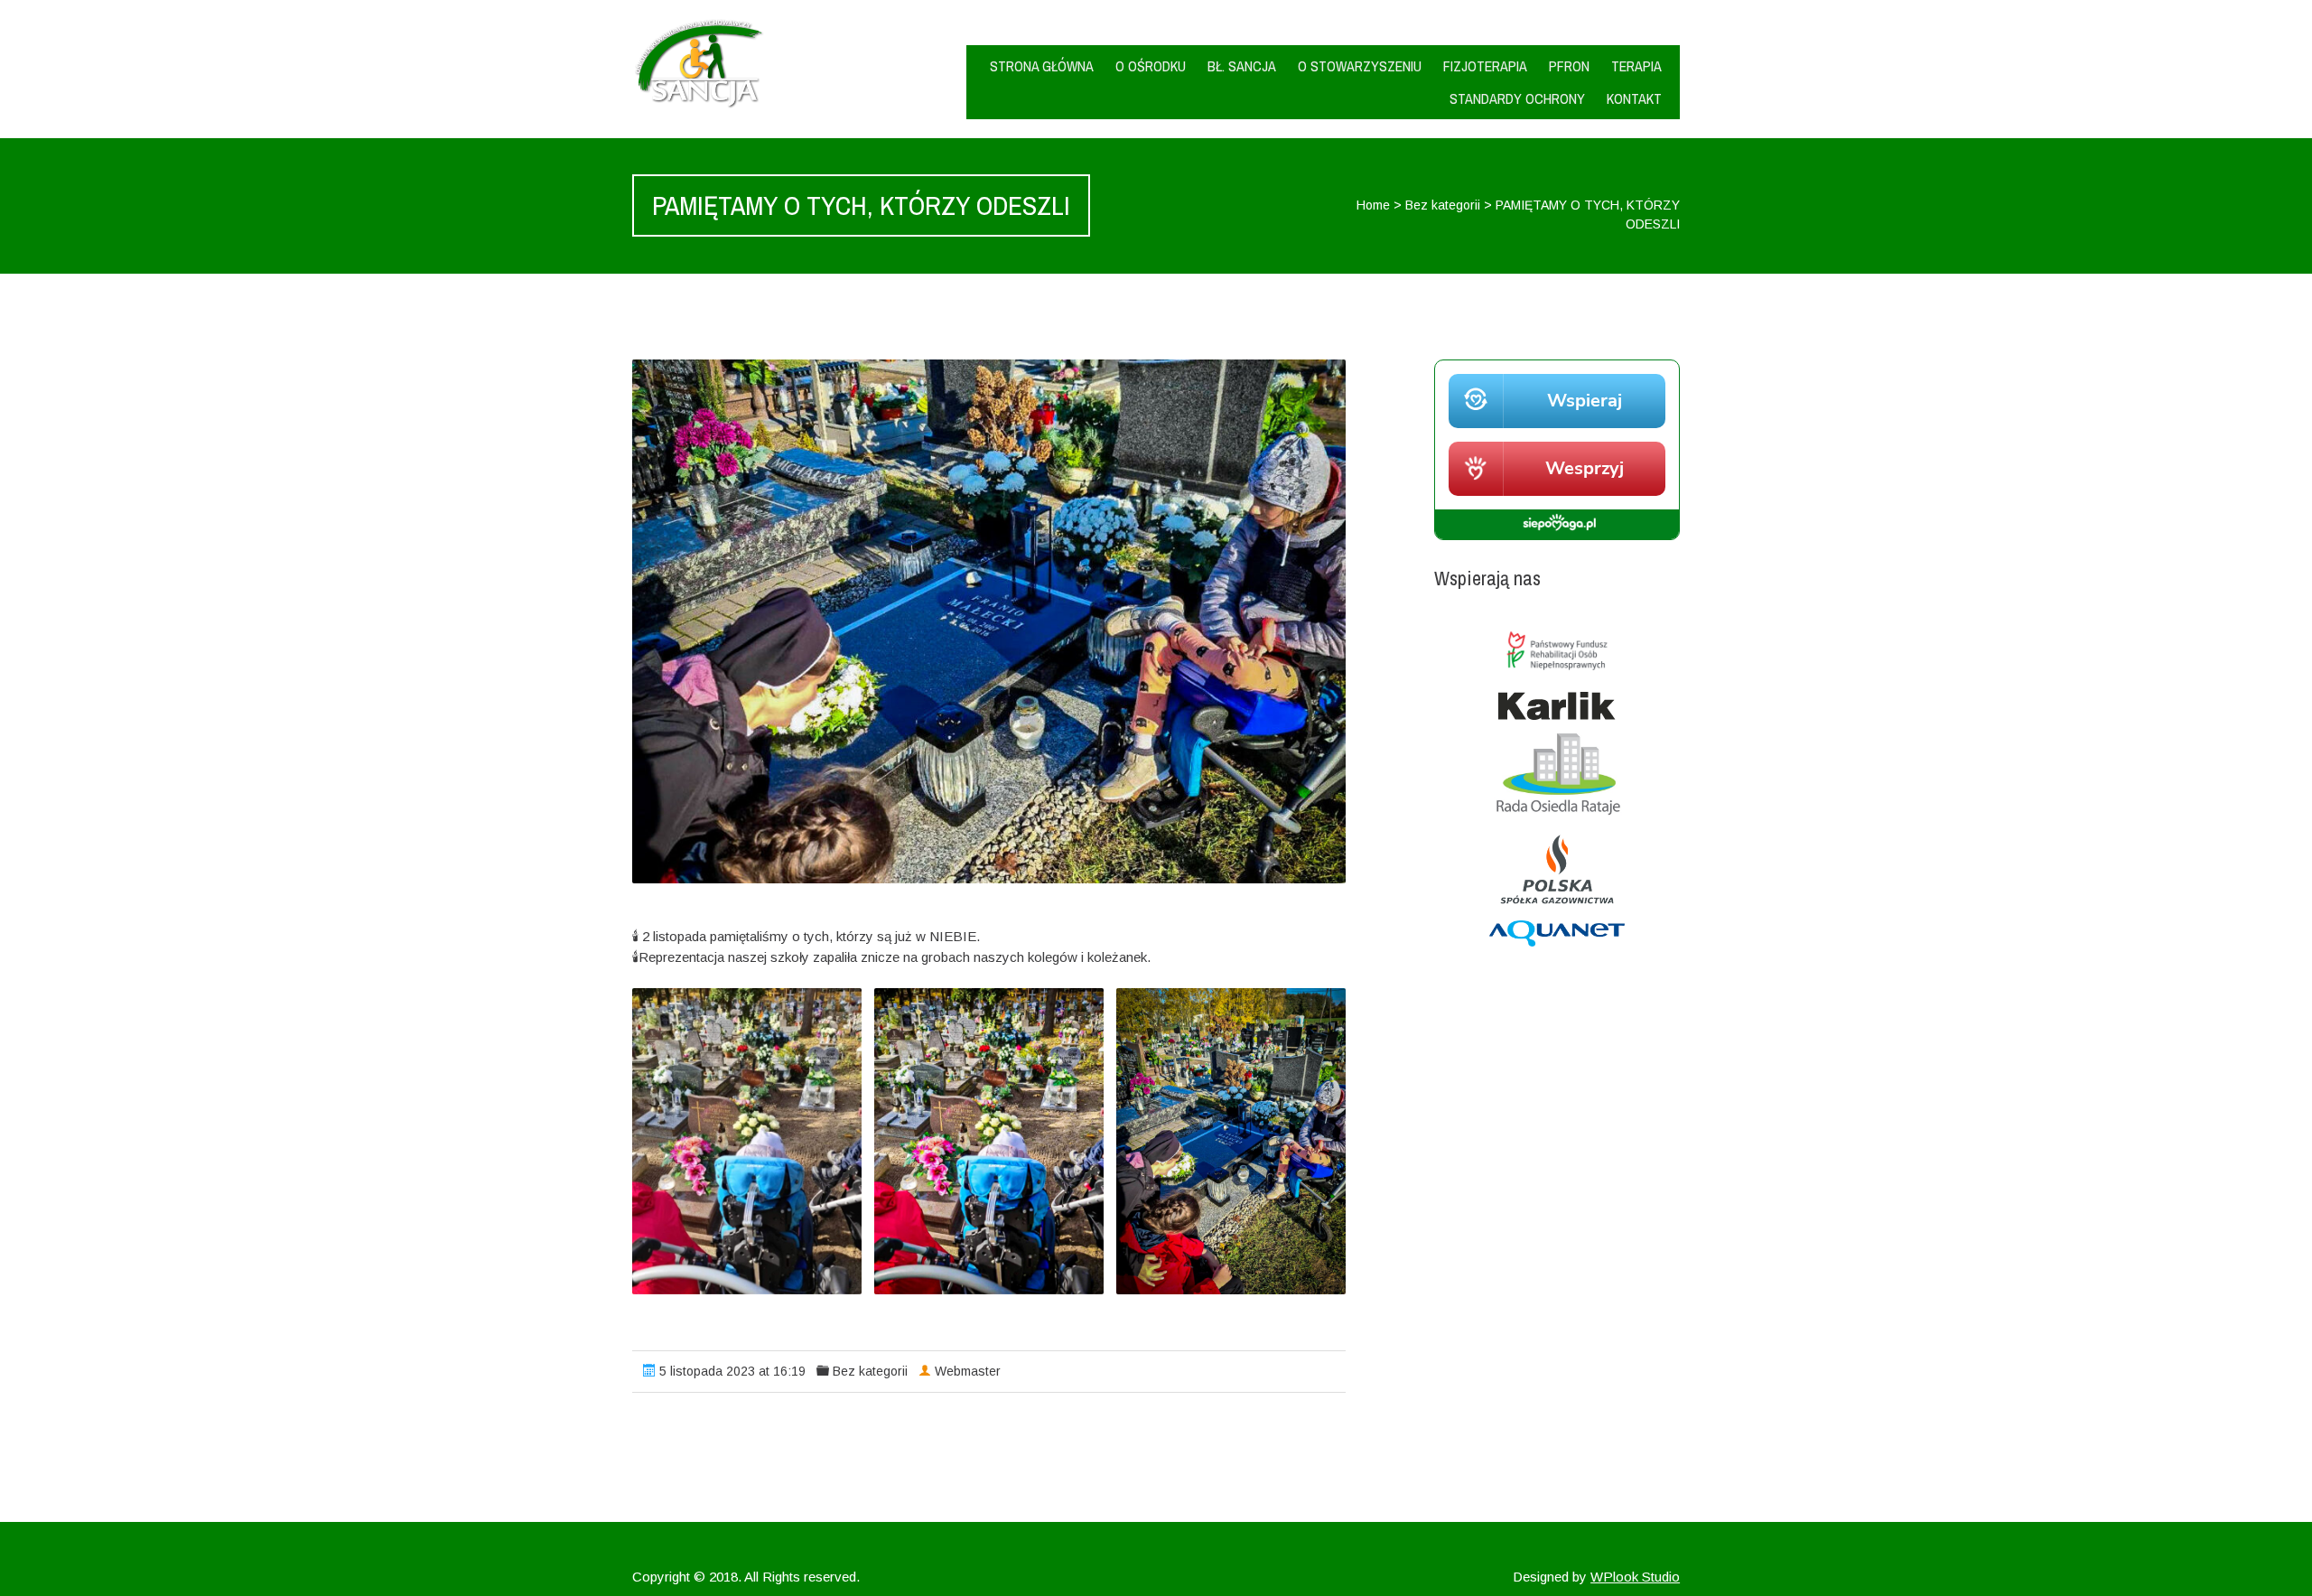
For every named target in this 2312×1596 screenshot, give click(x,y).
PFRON (1569, 66)
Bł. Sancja (1242, 66)
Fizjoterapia (1485, 66)
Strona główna (1042, 66)
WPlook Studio (1635, 1577)
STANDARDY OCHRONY (1517, 98)
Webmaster (968, 1371)
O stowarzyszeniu (1360, 66)
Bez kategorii (1443, 205)
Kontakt (1634, 98)
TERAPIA (1636, 66)
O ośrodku (1151, 66)
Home (1373, 205)
